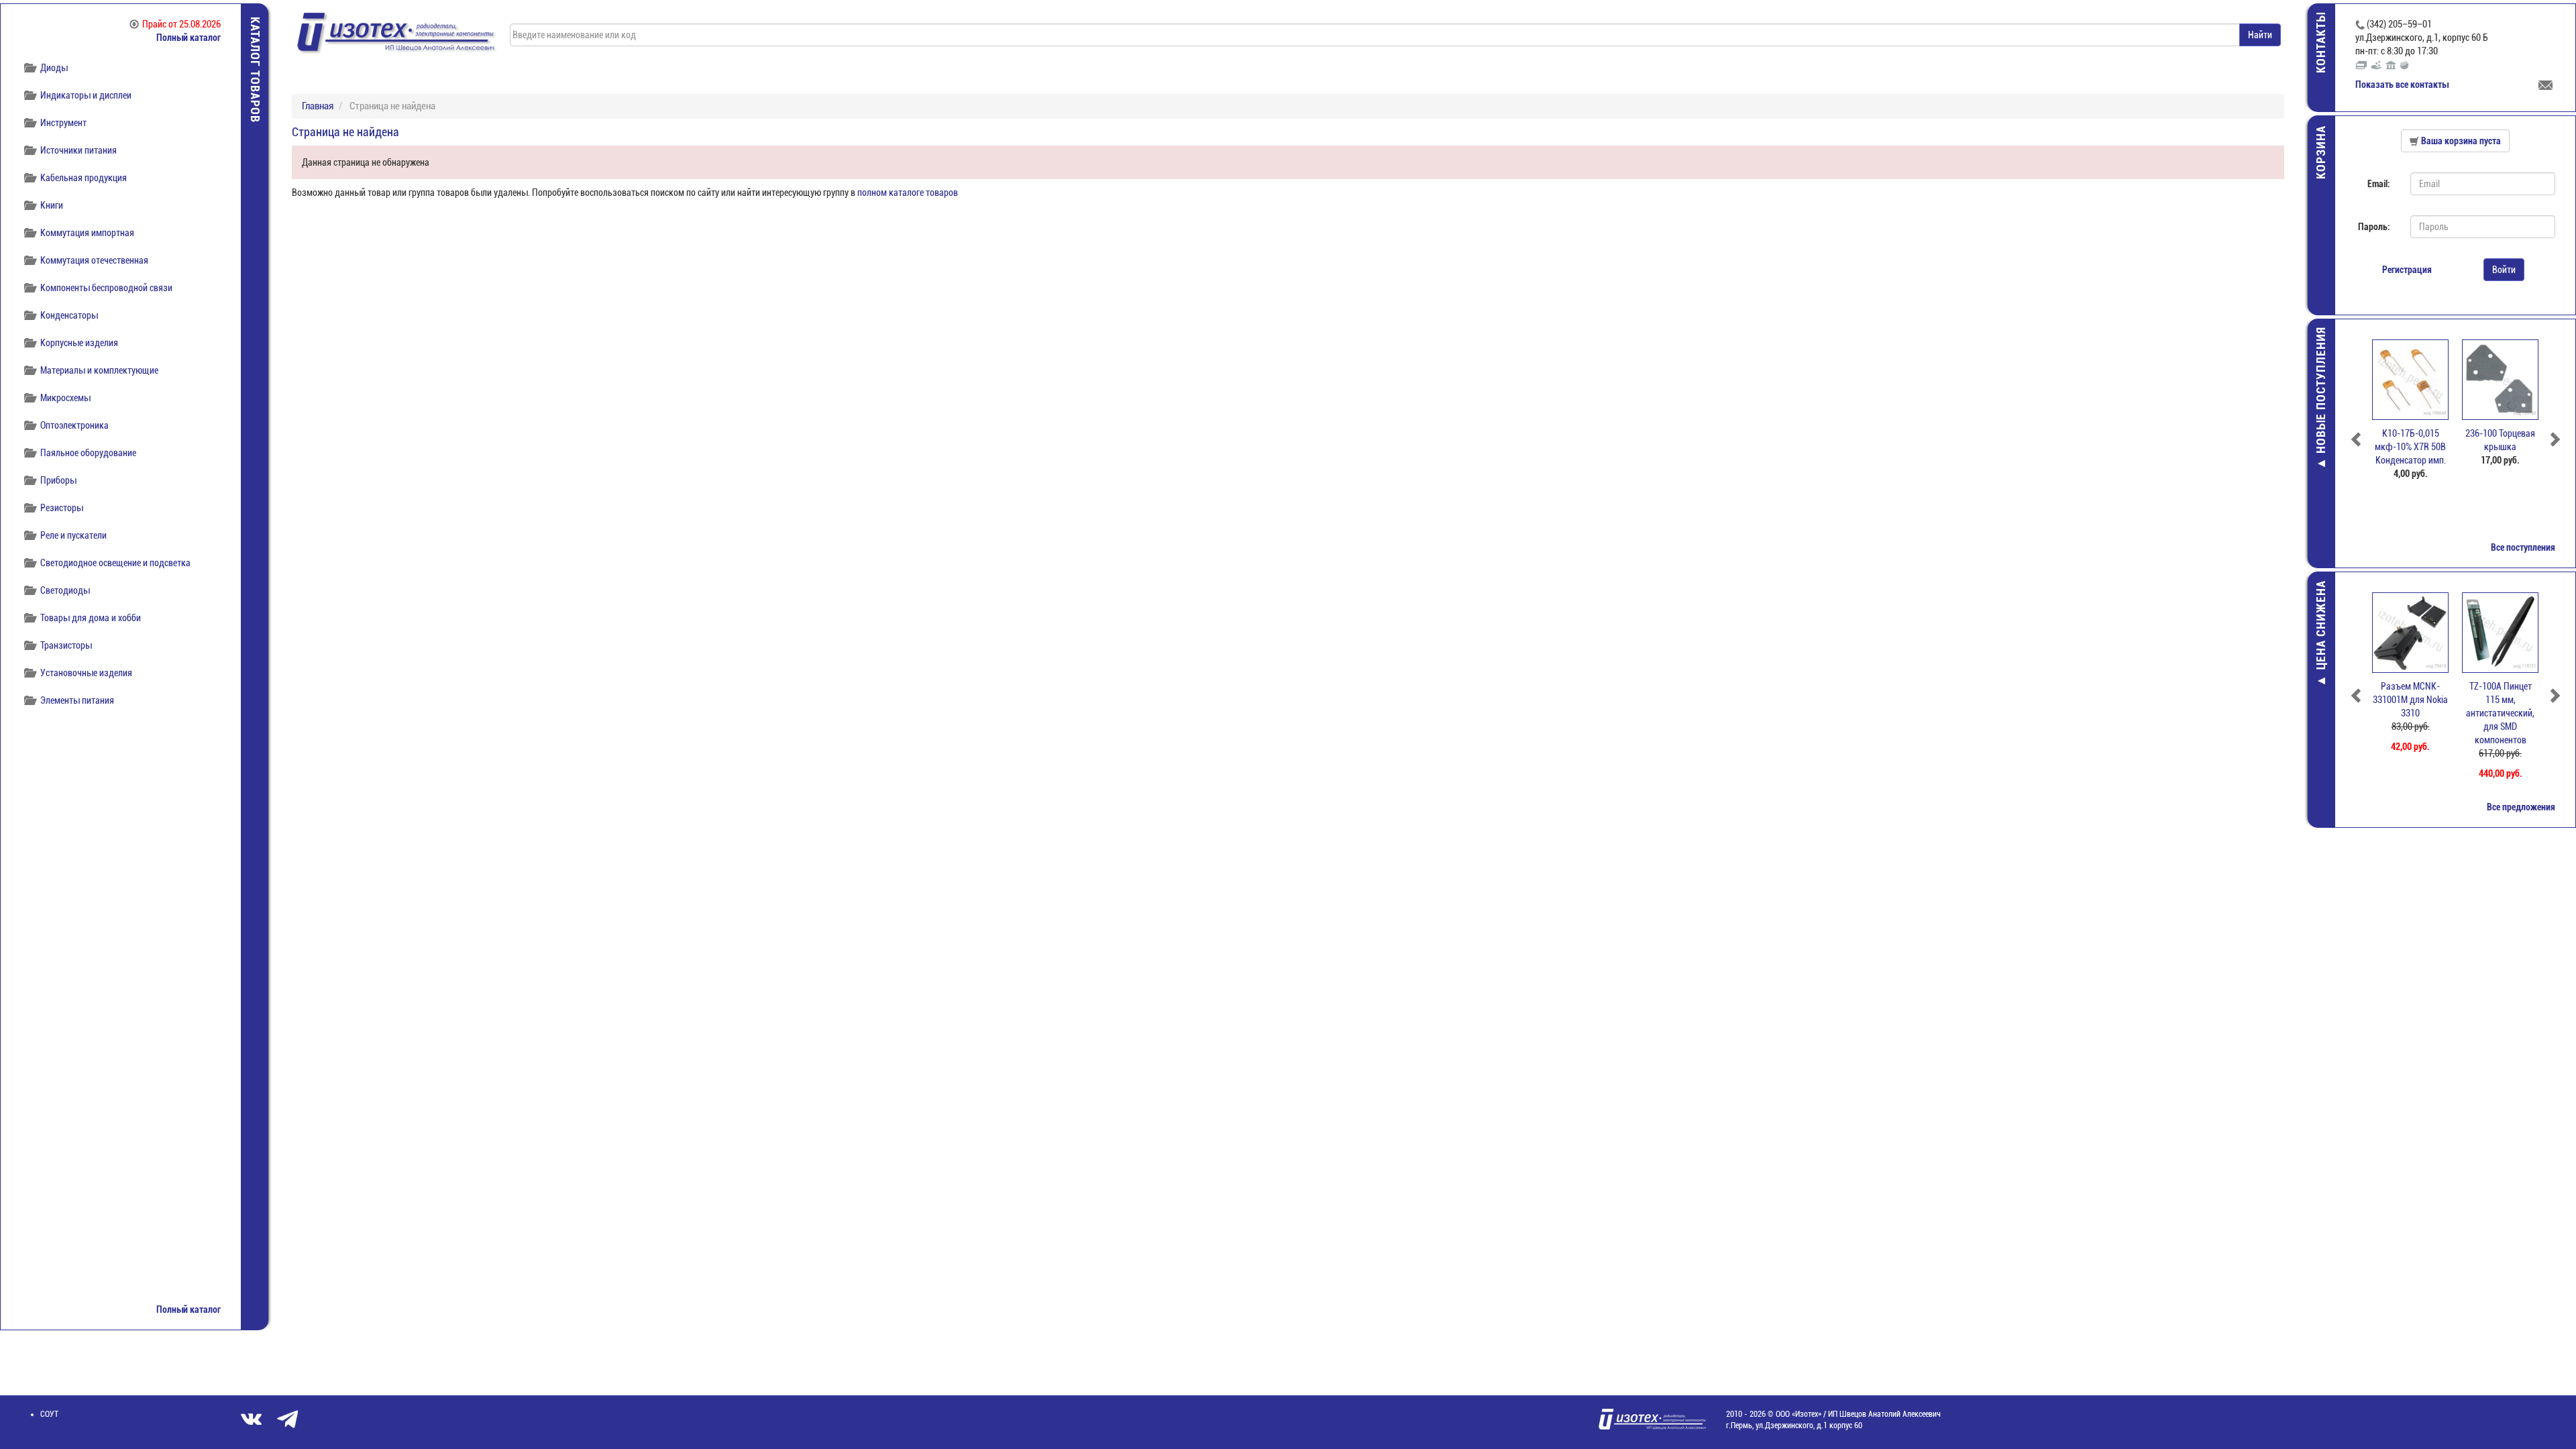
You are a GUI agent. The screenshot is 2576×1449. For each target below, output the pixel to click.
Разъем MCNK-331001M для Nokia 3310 (2410, 700)
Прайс (181, 24)
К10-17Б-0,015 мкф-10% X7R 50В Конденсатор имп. (2410, 447)
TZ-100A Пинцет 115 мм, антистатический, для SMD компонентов (2500, 713)
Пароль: (2374, 227)
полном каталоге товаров (908, 193)
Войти (2504, 270)
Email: (2379, 184)
